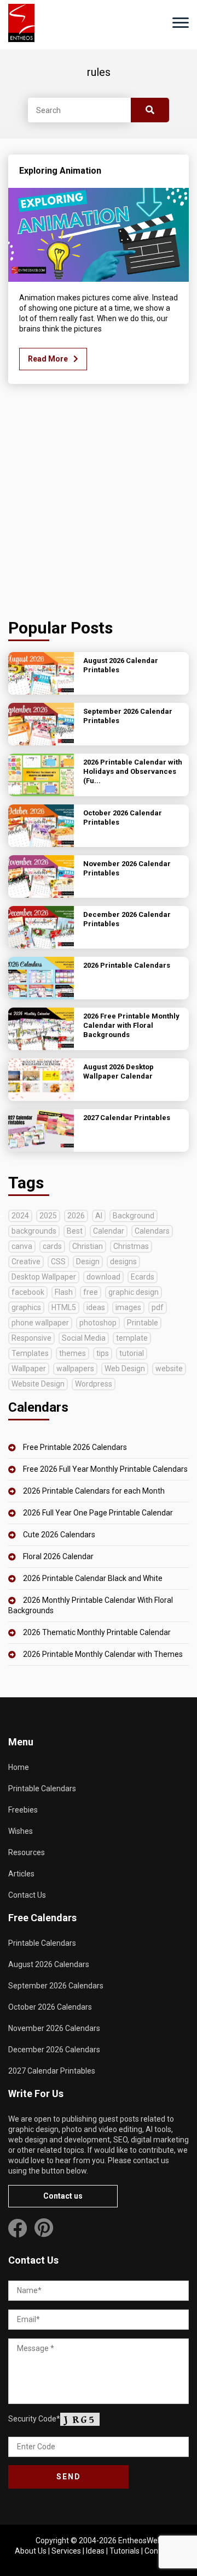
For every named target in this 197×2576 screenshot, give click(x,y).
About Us (31, 2551)
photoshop (98, 1323)
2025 (48, 1216)
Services (66, 2551)
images (128, 1307)
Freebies (23, 1810)
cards (52, 1246)
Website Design (38, 1384)
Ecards (143, 1277)
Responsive (31, 1338)
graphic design (134, 1292)
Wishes (21, 1831)
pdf (158, 1307)
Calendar (109, 1231)
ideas (96, 1307)
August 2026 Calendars (49, 1964)
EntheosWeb (140, 2541)
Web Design (125, 1369)
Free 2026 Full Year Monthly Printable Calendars (105, 1469)
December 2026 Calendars (54, 2050)
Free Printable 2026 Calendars (75, 1447)
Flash (64, 1292)
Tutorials (124, 2551)
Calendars (152, 1231)
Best (75, 1231)
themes (73, 1353)
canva (22, 1246)
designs (123, 1262)
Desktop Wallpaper (44, 1277)
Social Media (84, 1338)
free (91, 1292)
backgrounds (34, 1231)
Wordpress (94, 1384)
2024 (20, 1216)
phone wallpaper (40, 1323)
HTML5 (64, 1307)
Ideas (95, 2551)
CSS (58, 1262)
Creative (26, 1262)
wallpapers (75, 1369)
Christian (88, 1246)
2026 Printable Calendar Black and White (93, 1578)
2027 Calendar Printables (52, 2071)
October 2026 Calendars (50, 2007)
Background (134, 1216)
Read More (48, 359)
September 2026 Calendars (56, 1986)
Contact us (63, 2196)
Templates (30, 1353)
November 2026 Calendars (54, 2028)
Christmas (131, 1246)
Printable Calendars (42, 1789)
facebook (28, 1292)
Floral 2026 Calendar (58, 1556)
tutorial (132, 1353)
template (132, 1338)
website (169, 1369)
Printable (143, 1323)
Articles (21, 1874)
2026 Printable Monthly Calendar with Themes (103, 1654)
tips (103, 1353)
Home (19, 1767)
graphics (26, 1307)
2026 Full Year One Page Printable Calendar (98, 1513)
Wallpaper (29, 1369)
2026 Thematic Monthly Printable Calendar (97, 1632)
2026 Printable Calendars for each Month (94, 1491)
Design (88, 1262)
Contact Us (27, 1895)
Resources (27, 1852)
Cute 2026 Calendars (59, 1535)
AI (99, 1216)
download (103, 1277)
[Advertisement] (99, 504)
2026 (76, 1216)
